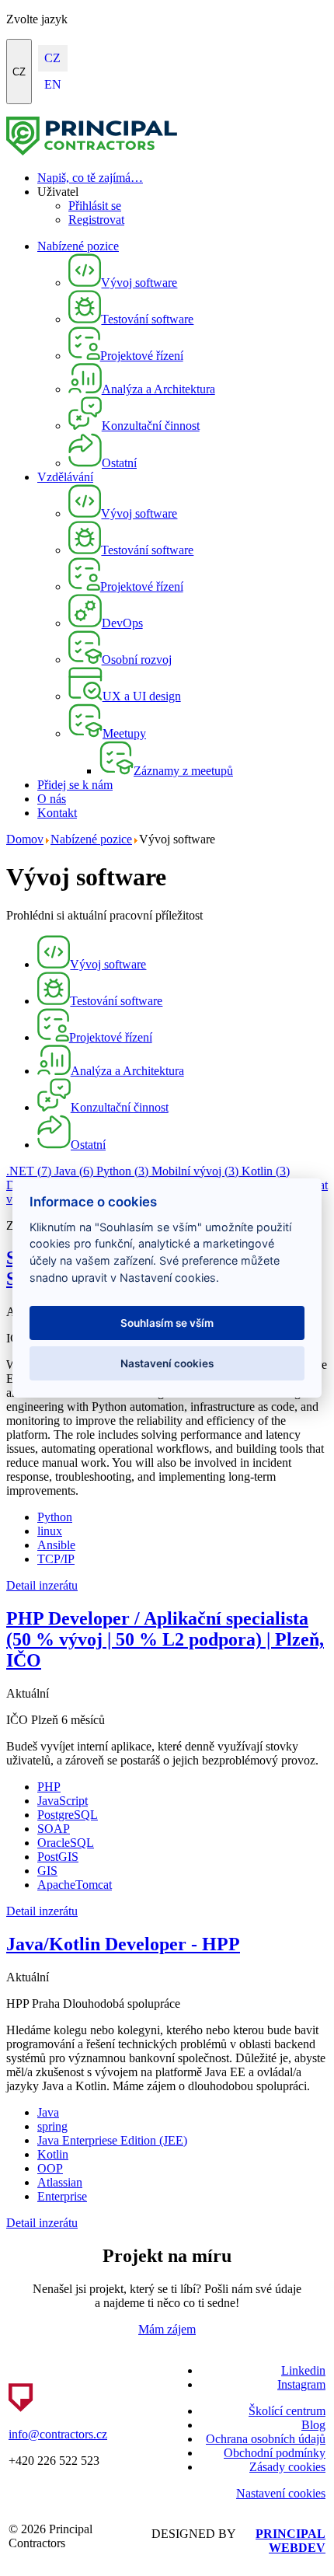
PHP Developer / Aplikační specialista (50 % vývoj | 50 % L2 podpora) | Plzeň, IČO (165, 1639)
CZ (19, 72)
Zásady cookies (287, 2467)
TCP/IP (56, 1559)
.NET (29, 1171)
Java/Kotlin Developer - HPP (123, 1944)
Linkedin (303, 2370)
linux (50, 1531)
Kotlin (266, 1171)
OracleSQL (66, 1843)
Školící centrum (287, 2411)
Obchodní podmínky (275, 2453)
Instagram (301, 2384)
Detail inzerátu (42, 1585)
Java (74, 1171)
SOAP (54, 1829)
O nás (52, 799)
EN (53, 84)
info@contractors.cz (58, 2434)
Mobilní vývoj (195, 1171)
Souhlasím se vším (167, 1323)
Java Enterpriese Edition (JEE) (112, 2140)
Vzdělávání (65, 477)
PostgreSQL (68, 1815)
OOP (50, 2168)
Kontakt (57, 813)
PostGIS (58, 1857)
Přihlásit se (95, 206)
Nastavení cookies (281, 2493)
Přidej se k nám (75, 785)
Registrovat (96, 220)
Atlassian (60, 2182)
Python (122, 1171)
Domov (25, 839)
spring (52, 2126)
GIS (47, 1871)
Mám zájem (167, 2329)
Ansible (56, 1545)
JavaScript (63, 1801)
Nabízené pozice (78, 246)
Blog (313, 2425)
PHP (49, 1787)
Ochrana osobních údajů (266, 2439)
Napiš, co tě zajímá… (90, 178)
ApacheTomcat (75, 1885)
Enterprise (62, 2196)
